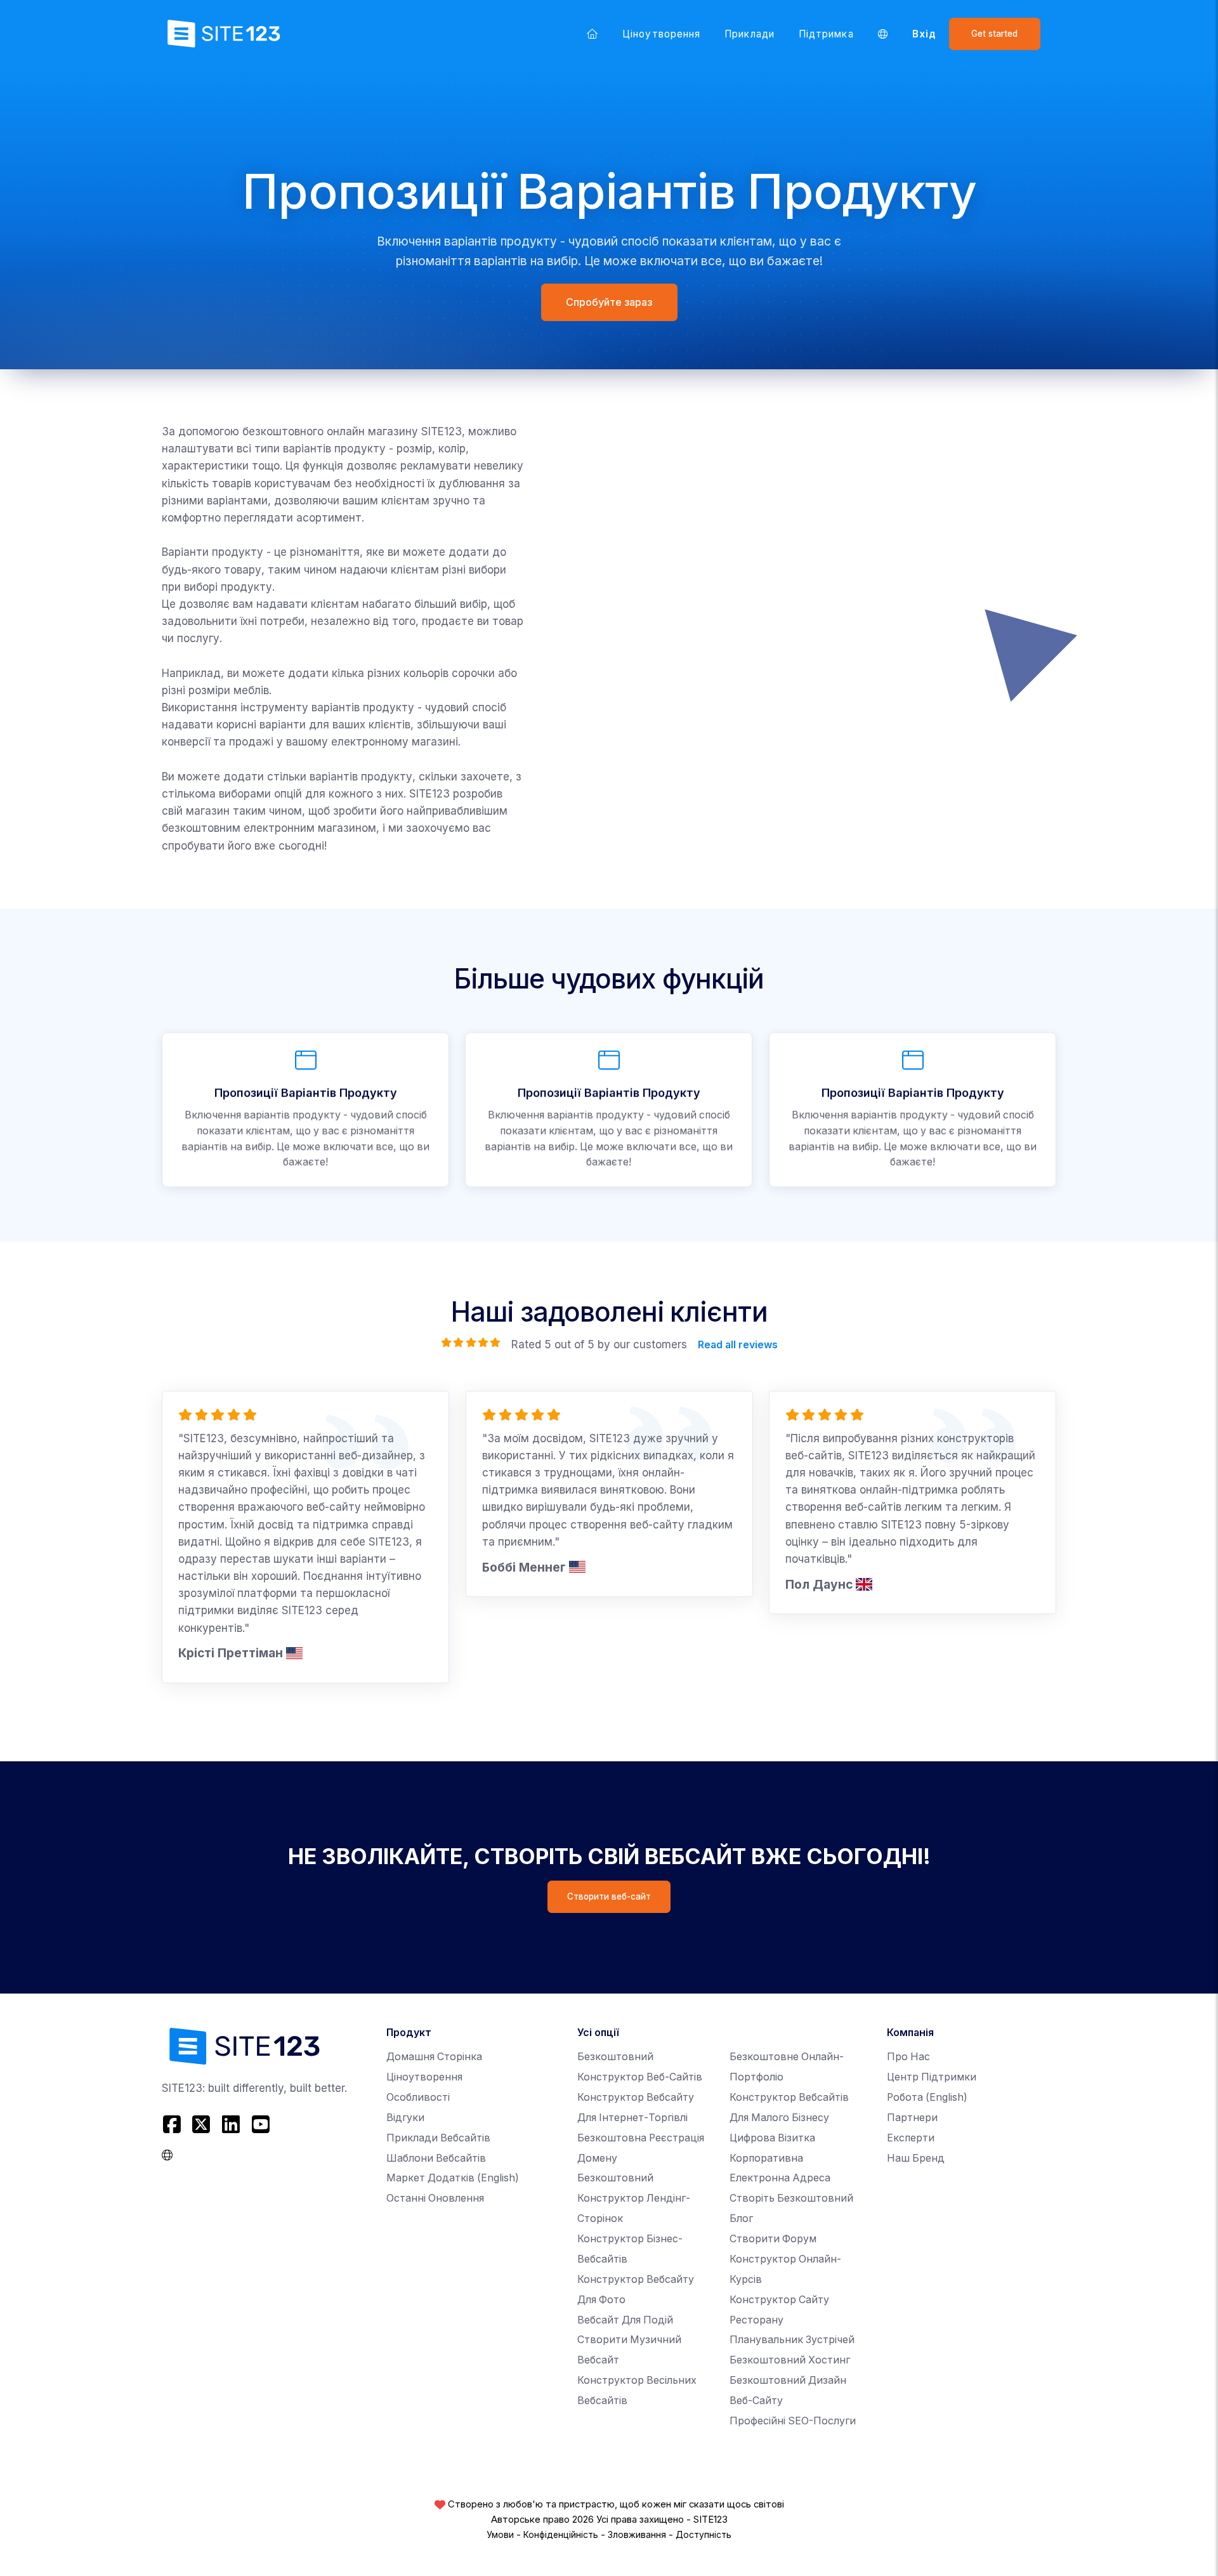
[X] (201, 2125)
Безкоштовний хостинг (790, 2360)
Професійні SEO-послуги (793, 2421)
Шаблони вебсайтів (436, 2158)
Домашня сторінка (434, 2057)
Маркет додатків (453, 2178)
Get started (994, 34)
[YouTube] (260, 2125)
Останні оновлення (435, 2198)
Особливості (418, 2097)
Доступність (704, 2535)
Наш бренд (916, 2158)
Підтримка (826, 34)
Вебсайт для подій (625, 2320)
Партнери (912, 2118)
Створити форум (773, 2239)
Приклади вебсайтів (438, 2138)
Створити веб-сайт (609, 1896)
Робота (927, 2097)
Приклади (750, 34)
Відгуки (405, 2118)
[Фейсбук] (174, 2125)
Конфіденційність (561, 2535)
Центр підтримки (932, 2077)
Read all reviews (737, 1344)
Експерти (911, 2138)
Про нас (908, 2057)
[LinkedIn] (231, 2125)
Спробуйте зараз (609, 302)
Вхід (924, 34)
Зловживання (637, 2535)
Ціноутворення (661, 34)
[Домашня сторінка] (593, 34)
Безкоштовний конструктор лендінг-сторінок (634, 2198)
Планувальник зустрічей (792, 2340)
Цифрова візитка (772, 2138)
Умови (500, 2535)
